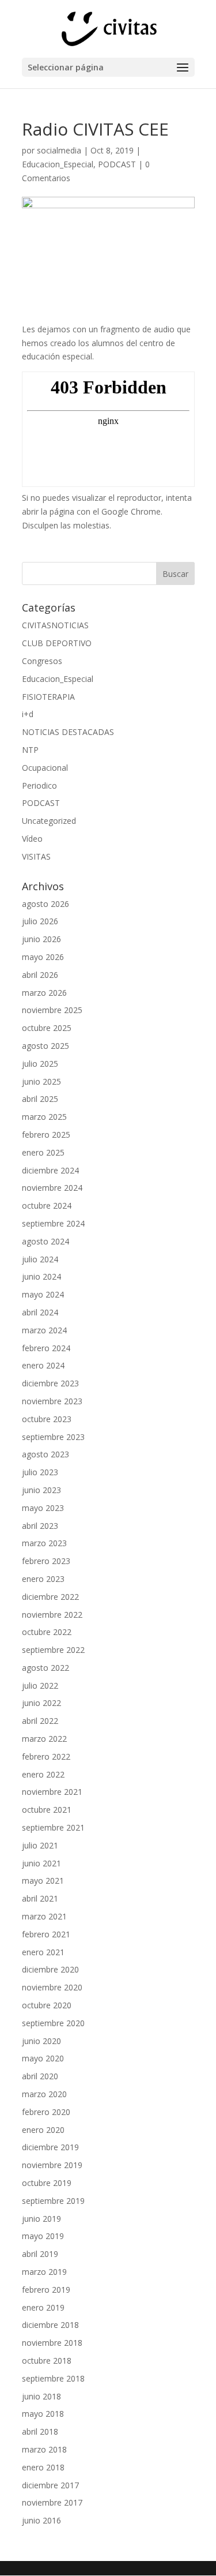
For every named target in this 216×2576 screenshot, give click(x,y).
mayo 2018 (43, 2414)
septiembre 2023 (53, 1437)
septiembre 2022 (53, 1650)
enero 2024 (43, 1365)
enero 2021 (43, 1952)
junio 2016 (41, 2520)
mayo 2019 (43, 2236)
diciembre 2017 (50, 2485)
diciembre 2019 (50, 2147)
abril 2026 (40, 975)
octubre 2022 (47, 1632)
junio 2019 (41, 2219)
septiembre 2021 (53, 1827)
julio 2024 (40, 1259)
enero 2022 (43, 1774)
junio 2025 (41, 1081)
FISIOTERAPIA (48, 697)
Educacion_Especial (58, 164)
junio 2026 (41, 939)
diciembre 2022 (50, 1597)
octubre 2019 (47, 2183)
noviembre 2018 (52, 2343)
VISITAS (36, 856)
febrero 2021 (46, 1934)
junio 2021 (41, 1863)
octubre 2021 (47, 1810)
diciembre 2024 (50, 1170)
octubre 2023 (47, 1419)
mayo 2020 (43, 2058)
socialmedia (59, 150)
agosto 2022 (46, 1668)
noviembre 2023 (52, 1401)
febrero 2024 (46, 1348)
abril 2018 (40, 2431)
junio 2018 (41, 2396)
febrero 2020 (46, 2112)
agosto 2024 (46, 1241)
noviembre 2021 (52, 1792)
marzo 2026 (44, 993)
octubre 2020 (47, 2005)
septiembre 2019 (53, 2201)
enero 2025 (43, 1152)
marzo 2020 (44, 2094)
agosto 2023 (46, 1454)
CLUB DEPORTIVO (57, 643)
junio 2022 (41, 1703)
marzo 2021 (44, 1916)
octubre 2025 (47, 1028)
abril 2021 (40, 1898)
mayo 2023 (43, 1508)
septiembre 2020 (53, 2023)
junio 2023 (41, 1490)
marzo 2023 (44, 1543)
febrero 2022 (46, 1756)
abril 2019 (40, 2254)
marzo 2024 (44, 1330)
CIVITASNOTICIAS (55, 625)
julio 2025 (40, 1064)
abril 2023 (40, 1526)
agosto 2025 (46, 1046)
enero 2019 (43, 2307)
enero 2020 (43, 2130)
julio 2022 (40, 1686)
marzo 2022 (44, 1739)
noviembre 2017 (52, 2502)
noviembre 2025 (52, 1010)
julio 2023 (40, 1472)
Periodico (39, 785)
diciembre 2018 (50, 2325)
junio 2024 (41, 1276)
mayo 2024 (43, 1294)
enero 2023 (43, 1579)
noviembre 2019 (52, 2165)
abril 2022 (40, 1721)
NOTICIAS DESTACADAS (68, 732)
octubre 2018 (47, 2361)
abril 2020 (40, 2076)
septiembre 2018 (53, 2378)
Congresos (42, 661)
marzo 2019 (44, 2272)
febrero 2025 (46, 1135)
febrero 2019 (46, 2290)
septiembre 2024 (53, 1223)
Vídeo (32, 839)
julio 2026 (40, 921)
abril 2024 (40, 1312)
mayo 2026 (43, 957)
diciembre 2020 (50, 1969)
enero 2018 (43, 2467)
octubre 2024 (47, 1205)
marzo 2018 (44, 2449)
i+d (28, 714)
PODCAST (117, 164)
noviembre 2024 (52, 1188)
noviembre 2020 (52, 1987)
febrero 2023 (46, 1561)
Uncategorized (49, 821)
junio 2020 (41, 2041)
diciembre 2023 (50, 1383)
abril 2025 (40, 1099)
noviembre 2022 (52, 1615)
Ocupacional (45, 768)
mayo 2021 (43, 1881)
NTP (30, 750)
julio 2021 (40, 1845)
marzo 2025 (44, 1117)
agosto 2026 (46, 904)
